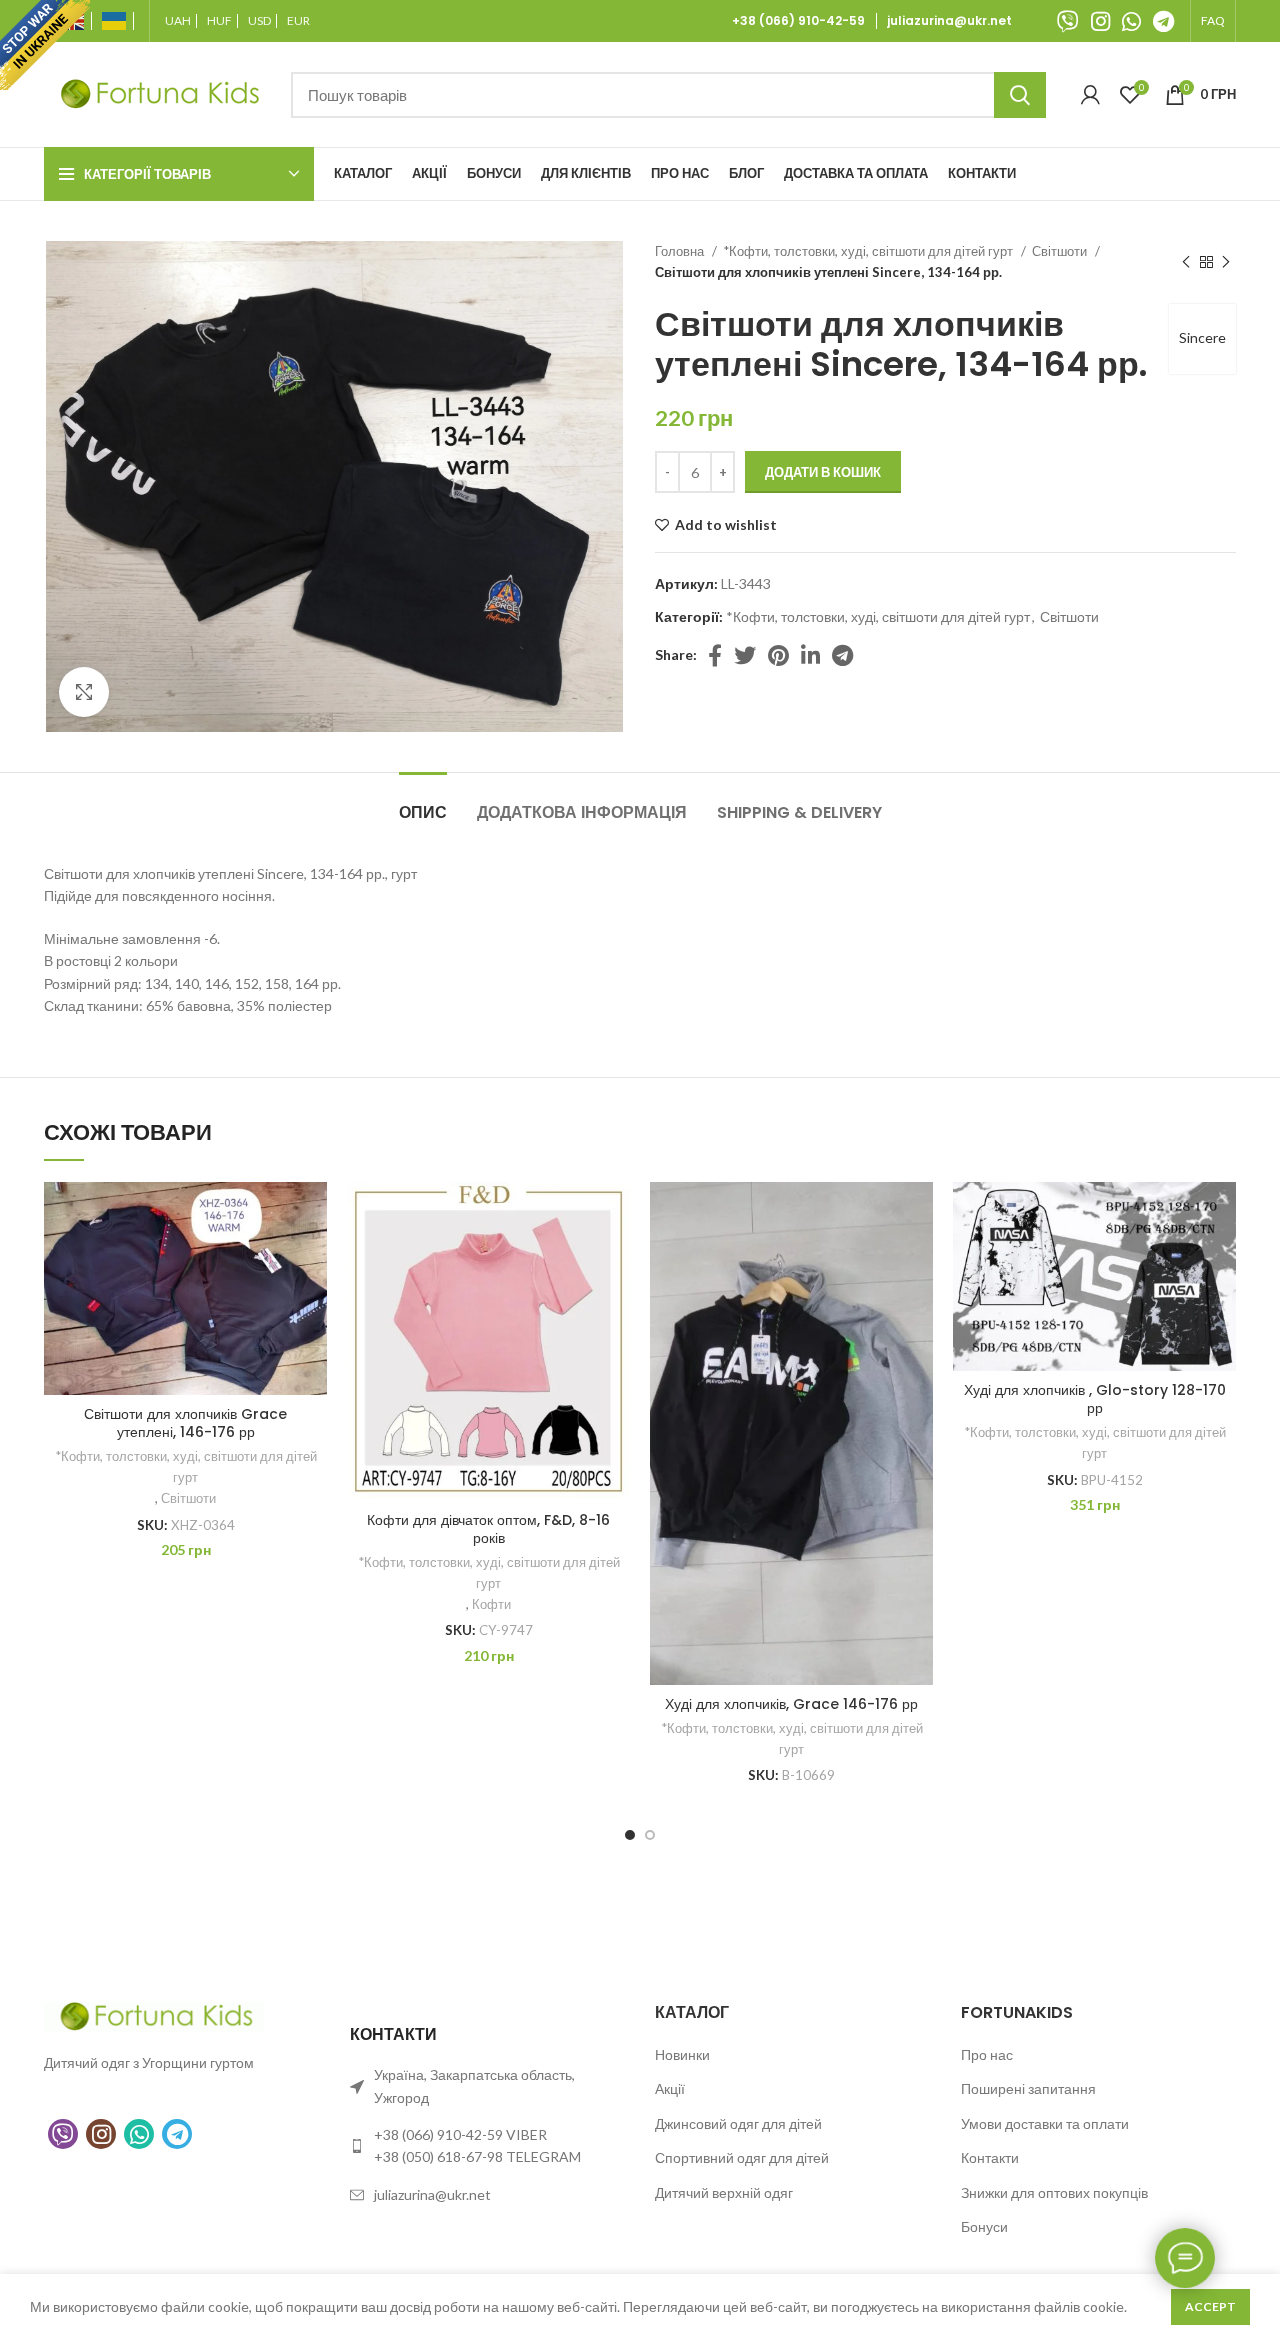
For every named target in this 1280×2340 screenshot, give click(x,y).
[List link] (488, 2146)
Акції (670, 2088)
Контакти (990, 2157)
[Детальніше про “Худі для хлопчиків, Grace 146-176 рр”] (918, 1259)
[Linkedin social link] (810, 655)
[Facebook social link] (715, 655)
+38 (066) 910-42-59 (801, 21)
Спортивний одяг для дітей (742, 2157)
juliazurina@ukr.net (949, 21)
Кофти (491, 1604)
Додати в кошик (823, 472)
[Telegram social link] (1163, 21)
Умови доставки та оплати (1045, 2123)
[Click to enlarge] (84, 692)
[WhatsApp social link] (1131, 21)
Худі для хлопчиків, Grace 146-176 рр (791, 1704)
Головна (681, 251)
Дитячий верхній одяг (724, 2192)
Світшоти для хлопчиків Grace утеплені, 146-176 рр (185, 1423)
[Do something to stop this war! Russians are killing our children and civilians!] (45, 45)
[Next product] (1226, 262)
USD (259, 21)
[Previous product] (1186, 262)
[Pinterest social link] (778, 655)
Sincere (1202, 337)
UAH (178, 21)
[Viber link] (1068, 21)
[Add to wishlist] (312, 1214)
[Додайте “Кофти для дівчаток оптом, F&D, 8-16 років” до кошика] (615, 1259)
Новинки (682, 2054)
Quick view (312, 1304)
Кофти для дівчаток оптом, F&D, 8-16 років (488, 1529)
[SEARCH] (1020, 95)
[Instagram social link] (1100, 21)
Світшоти (1061, 251)
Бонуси (984, 2226)
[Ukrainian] (118, 21)
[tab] (423, 802)
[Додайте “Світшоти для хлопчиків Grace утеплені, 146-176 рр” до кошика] (312, 1259)
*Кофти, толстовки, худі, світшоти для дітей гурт (869, 251)
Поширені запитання (1028, 2088)
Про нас (987, 2054)
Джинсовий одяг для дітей (738, 2123)
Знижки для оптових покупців (1054, 2192)
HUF (219, 21)
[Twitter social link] (745, 655)
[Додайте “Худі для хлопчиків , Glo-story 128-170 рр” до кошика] (1221, 1259)
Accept (1210, 2306)
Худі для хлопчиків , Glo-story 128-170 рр (1095, 1399)
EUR (298, 21)
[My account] (1090, 95)
